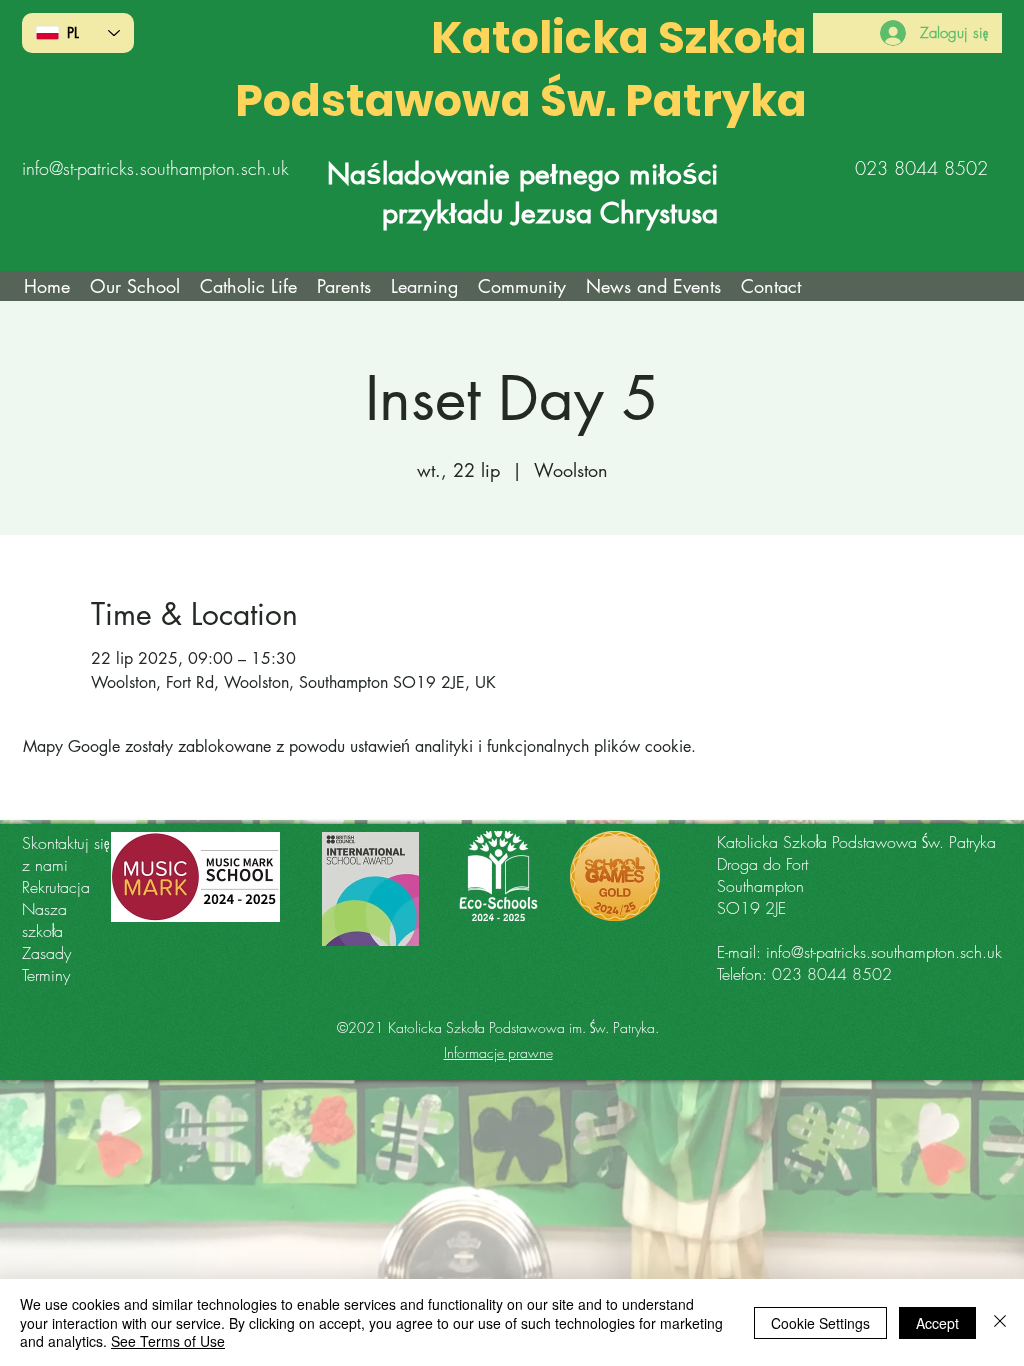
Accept (937, 1323)
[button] (248, 286)
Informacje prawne (498, 1052)
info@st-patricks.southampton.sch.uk (155, 168)
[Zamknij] (1000, 1322)
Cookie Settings (820, 1323)
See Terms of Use (168, 1341)
